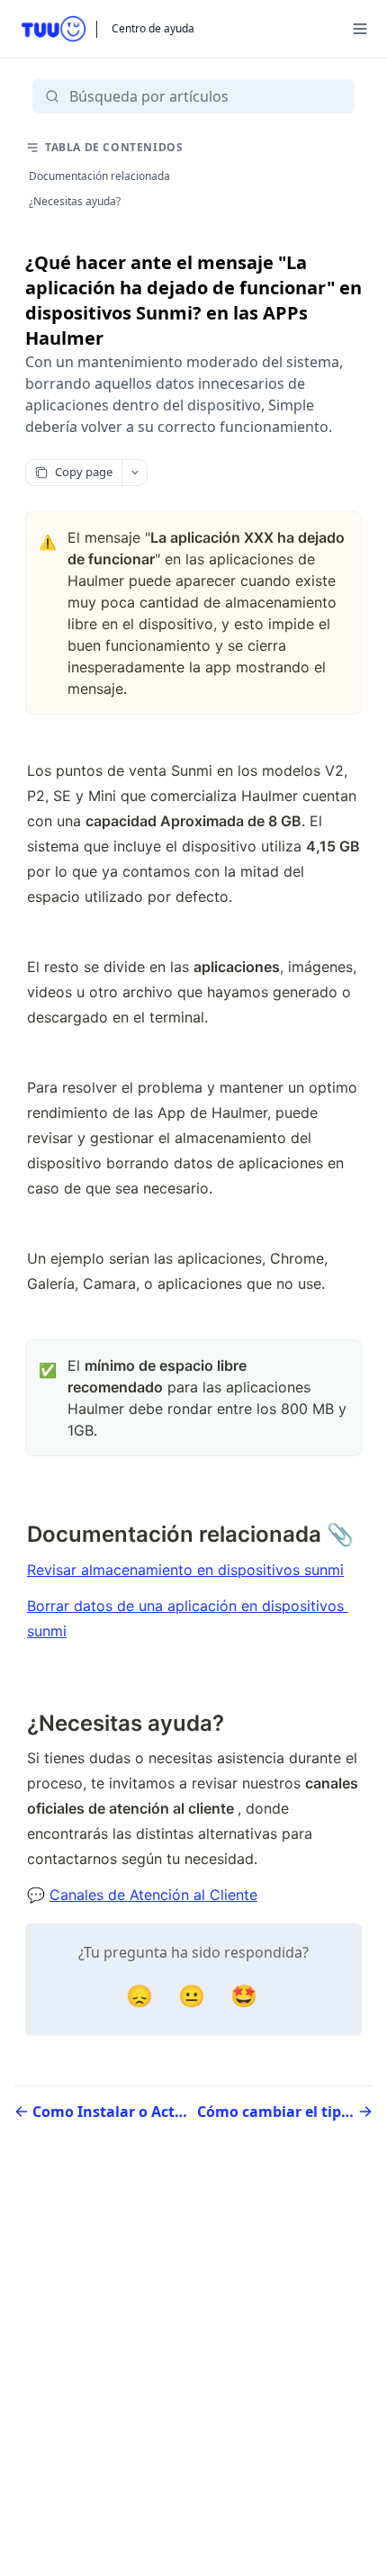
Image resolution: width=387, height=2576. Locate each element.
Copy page (84, 472)
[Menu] (360, 29)
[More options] (134, 473)
